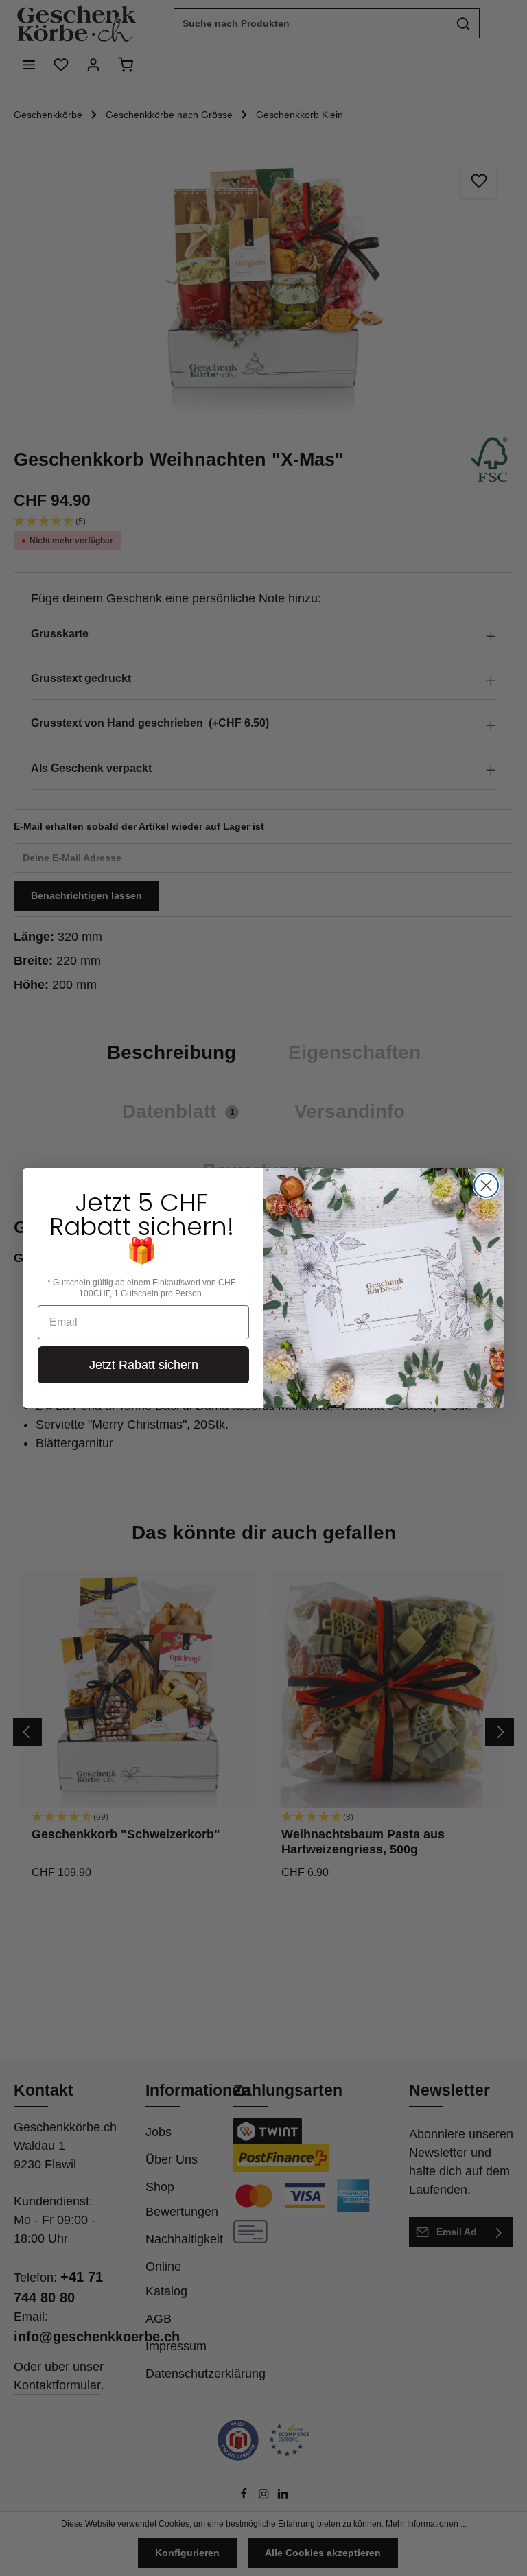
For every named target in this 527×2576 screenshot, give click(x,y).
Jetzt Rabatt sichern (144, 1365)
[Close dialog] (486, 1185)
